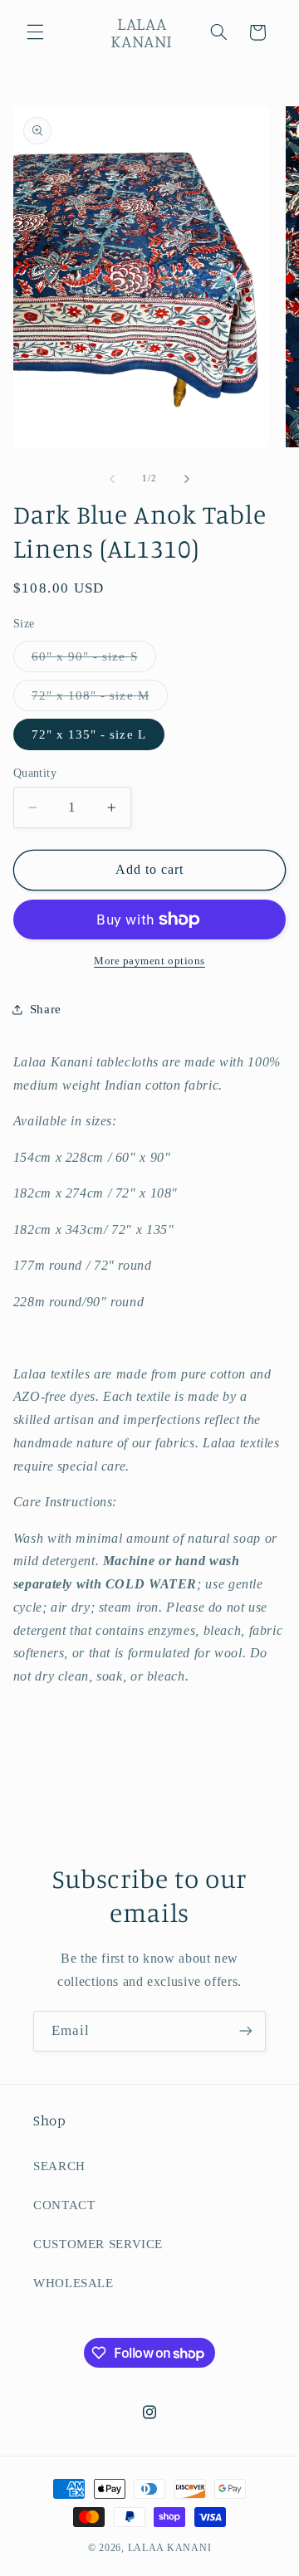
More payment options (149, 961)
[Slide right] (187, 479)
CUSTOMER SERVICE (98, 2244)
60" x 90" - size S (94, 661)
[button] (35, 32)
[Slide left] (112, 479)
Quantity (35, 773)
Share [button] (46, 1009)
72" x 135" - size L (89, 734)
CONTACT (64, 2205)
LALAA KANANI (170, 2548)
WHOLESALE (74, 2283)
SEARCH (59, 2166)
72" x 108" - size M (100, 700)
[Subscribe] (246, 2031)
